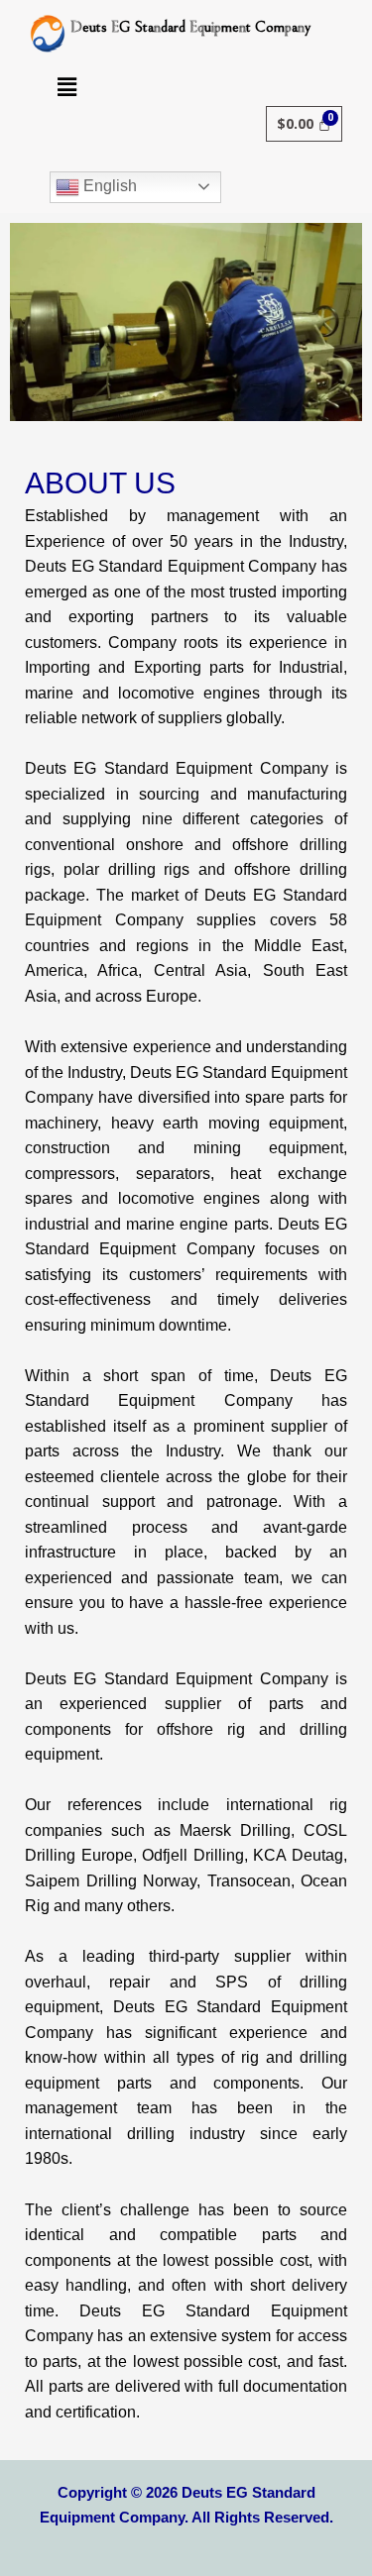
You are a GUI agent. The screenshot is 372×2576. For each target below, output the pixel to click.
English (108, 186)
